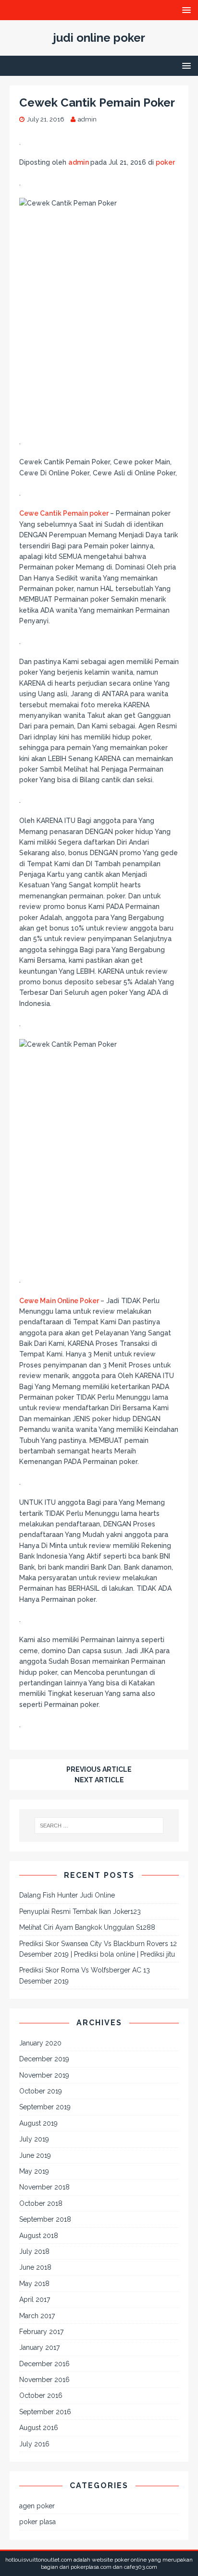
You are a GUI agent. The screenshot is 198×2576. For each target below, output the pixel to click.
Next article (99, 1780)
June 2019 (35, 2155)
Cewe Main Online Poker (60, 1301)
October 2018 (41, 2203)
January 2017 (39, 2347)
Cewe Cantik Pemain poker (65, 513)
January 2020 (40, 2043)
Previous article (99, 1769)
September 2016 (45, 2412)
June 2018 (35, 2267)
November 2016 (44, 2380)
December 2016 (44, 2364)
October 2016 (41, 2395)
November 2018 (44, 2187)
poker (165, 162)
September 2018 (45, 2219)
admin (87, 119)
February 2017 (41, 2332)
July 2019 (34, 2139)
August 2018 (39, 2236)
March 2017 (37, 2316)
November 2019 (44, 2075)
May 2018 (34, 2284)
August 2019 (38, 2123)
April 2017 (35, 2299)
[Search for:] (99, 1826)
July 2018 (34, 2251)
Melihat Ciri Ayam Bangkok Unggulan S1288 (87, 1927)
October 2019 (41, 2091)
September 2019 (45, 2107)
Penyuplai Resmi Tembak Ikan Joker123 (80, 1911)
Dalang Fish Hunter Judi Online (67, 1895)
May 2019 (34, 2171)
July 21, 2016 (46, 119)
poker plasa (37, 2522)
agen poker (37, 2506)
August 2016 (39, 2428)
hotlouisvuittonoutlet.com (39, 2560)
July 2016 (34, 2444)
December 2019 (44, 2059)
